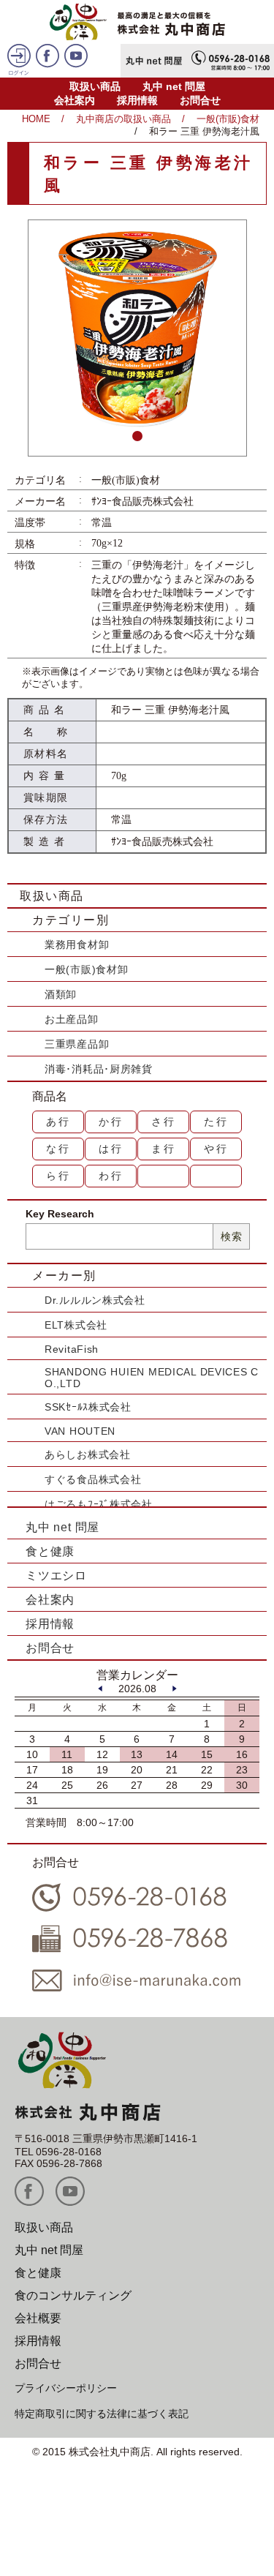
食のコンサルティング (73, 2295)
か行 (111, 1122)
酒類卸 (61, 994)
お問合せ (200, 100)
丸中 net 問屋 (174, 86)
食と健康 (50, 1551)
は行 (111, 1149)
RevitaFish (72, 1349)
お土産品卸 (72, 1019)
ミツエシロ (56, 1576)
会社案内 (75, 100)
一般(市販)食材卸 (86, 969)
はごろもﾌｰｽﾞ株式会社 (99, 1504)
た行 (216, 1122)
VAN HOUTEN (80, 1431)
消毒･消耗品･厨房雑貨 (99, 1069)
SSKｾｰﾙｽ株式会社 (88, 1407)
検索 (231, 1236)
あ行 (58, 1122)
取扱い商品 (95, 86)
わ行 (111, 1176)
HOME (36, 119)
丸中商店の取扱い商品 (123, 119)
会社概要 (38, 2318)
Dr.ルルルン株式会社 (95, 1300)
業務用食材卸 (77, 945)
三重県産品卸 (77, 1044)
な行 (58, 1149)
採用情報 (137, 100)
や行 (216, 1149)
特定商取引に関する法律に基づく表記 (102, 2414)
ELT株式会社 (76, 1325)
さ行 (164, 1122)
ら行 (58, 1176)
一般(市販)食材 (228, 119)
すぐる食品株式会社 (93, 1479)
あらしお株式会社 (88, 1454)
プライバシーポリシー (66, 2388)
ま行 (164, 1149)
